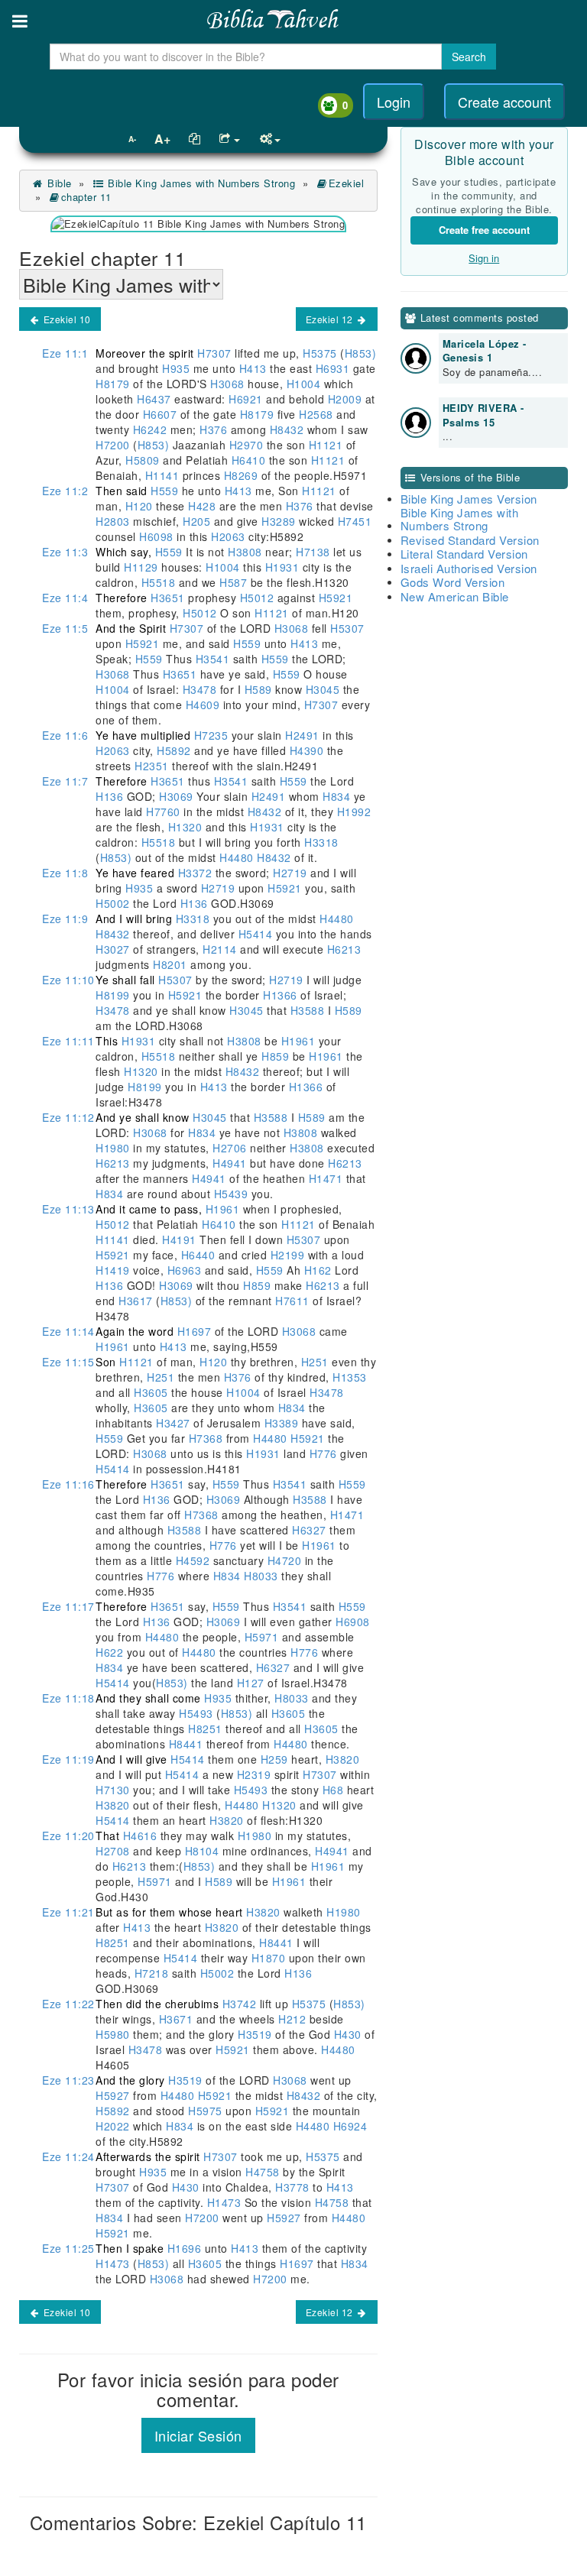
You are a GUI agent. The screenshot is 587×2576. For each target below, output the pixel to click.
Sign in (484, 258)
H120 (139, 506)
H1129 (141, 567)
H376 (214, 429)
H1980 (114, 1148)
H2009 (345, 399)
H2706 (230, 1148)
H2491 (303, 735)
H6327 (310, 1530)
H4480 (237, 857)
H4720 (284, 1560)
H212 (292, 2019)
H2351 (152, 766)
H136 (111, 796)
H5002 (114, 903)
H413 (253, 368)
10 (68, 980)
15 (68, 1362)
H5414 (255, 934)
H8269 (241, 475)
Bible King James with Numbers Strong (200, 183)
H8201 (170, 964)
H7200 (114, 445)
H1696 (184, 2248)
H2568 (316, 414)
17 (68, 1606)
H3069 (177, 796)
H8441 (186, 1744)
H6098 (157, 536)
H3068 (228, 384)
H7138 (313, 552)
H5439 (231, 1194)
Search (469, 57)
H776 (323, 1453)
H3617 (136, 1301)
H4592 (193, 1560)
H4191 (180, 1239)
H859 (276, 1056)
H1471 (326, 1178)
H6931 (332, 368)
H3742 (239, 2004)
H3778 (293, 2187)
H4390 (306, 750)
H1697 (194, 1331)
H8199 (114, 995)
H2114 (220, 949)
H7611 (293, 1301)
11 (68, 1041)
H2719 (290, 873)
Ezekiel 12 (331, 319)
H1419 (114, 1270)
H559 (165, 491)
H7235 (211, 735)
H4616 (140, 1836)
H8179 (114, 384)
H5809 (143, 460)
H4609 (203, 705)
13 (68, 1209)
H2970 (246, 445)
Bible (58, 183)
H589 (258, 689)
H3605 (151, 1392)
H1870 (268, 1958)
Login (394, 102)
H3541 (212, 659)
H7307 (215, 353)
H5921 (334, 598)
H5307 (346, 628)
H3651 (168, 598)
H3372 (195, 873)
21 (68, 1912)
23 (68, 2080)
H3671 (176, 2019)
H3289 (279, 521)
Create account (504, 102)
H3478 (199, 689)
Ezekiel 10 (66, 319)
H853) (361, 353)
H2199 (287, 1255)
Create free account (484, 230)
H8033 (263, 1576)
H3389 (281, 1423)
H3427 (174, 1423)
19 (68, 1759)
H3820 (341, 1759)
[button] (20, 21)
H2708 (114, 1851)
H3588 (307, 1010)
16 (68, 1484)
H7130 (114, 1790)
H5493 (196, 1713)
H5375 (320, 353)
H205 (197, 521)
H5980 (114, 2034)
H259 (274, 1759)
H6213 (342, 949)
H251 (315, 1362)
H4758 (263, 2172)
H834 (337, 796)
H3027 (114, 949)
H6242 (150, 429)
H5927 (114, 2095)
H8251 (206, 1729)
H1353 (348, 1377)
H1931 (282, 567)
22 (68, 2004)
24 (68, 2156)
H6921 (246, 399)
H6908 (351, 1622)
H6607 (160, 414)
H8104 (202, 1851)
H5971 (261, 1637)
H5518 (158, 582)
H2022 (114, 2126)
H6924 (350, 2126)
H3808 (245, 552)
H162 (318, 1270)
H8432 (287, 429)
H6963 (184, 1270)
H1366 (281, 995)
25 (68, 2248)
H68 (333, 1790)
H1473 (224, 2202)
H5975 (206, 2111)
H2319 (254, 1774)
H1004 (303, 384)
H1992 (352, 812)
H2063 (229, 536)
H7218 (151, 1973)
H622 (111, 1652)
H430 (347, 2034)
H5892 (174, 750)
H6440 (198, 1255)
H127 (250, 1683)
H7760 (164, 812)
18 (68, 1698)
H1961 (298, 1041)
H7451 (353, 521)
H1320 (185, 827)
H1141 (162, 475)
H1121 (326, 445)
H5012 (257, 598)
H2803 (114, 521)
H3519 (255, 2034)
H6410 (248, 460)
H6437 (154, 399)
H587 (234, 582)
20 (68, 1836)
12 (68, 1117)
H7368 (206, 1438)
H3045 (323, 689)
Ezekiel (346, 183)
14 (68, 1331)
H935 (176, 368)
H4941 (230, 1163)
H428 (202, 506)
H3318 (320, 842)
